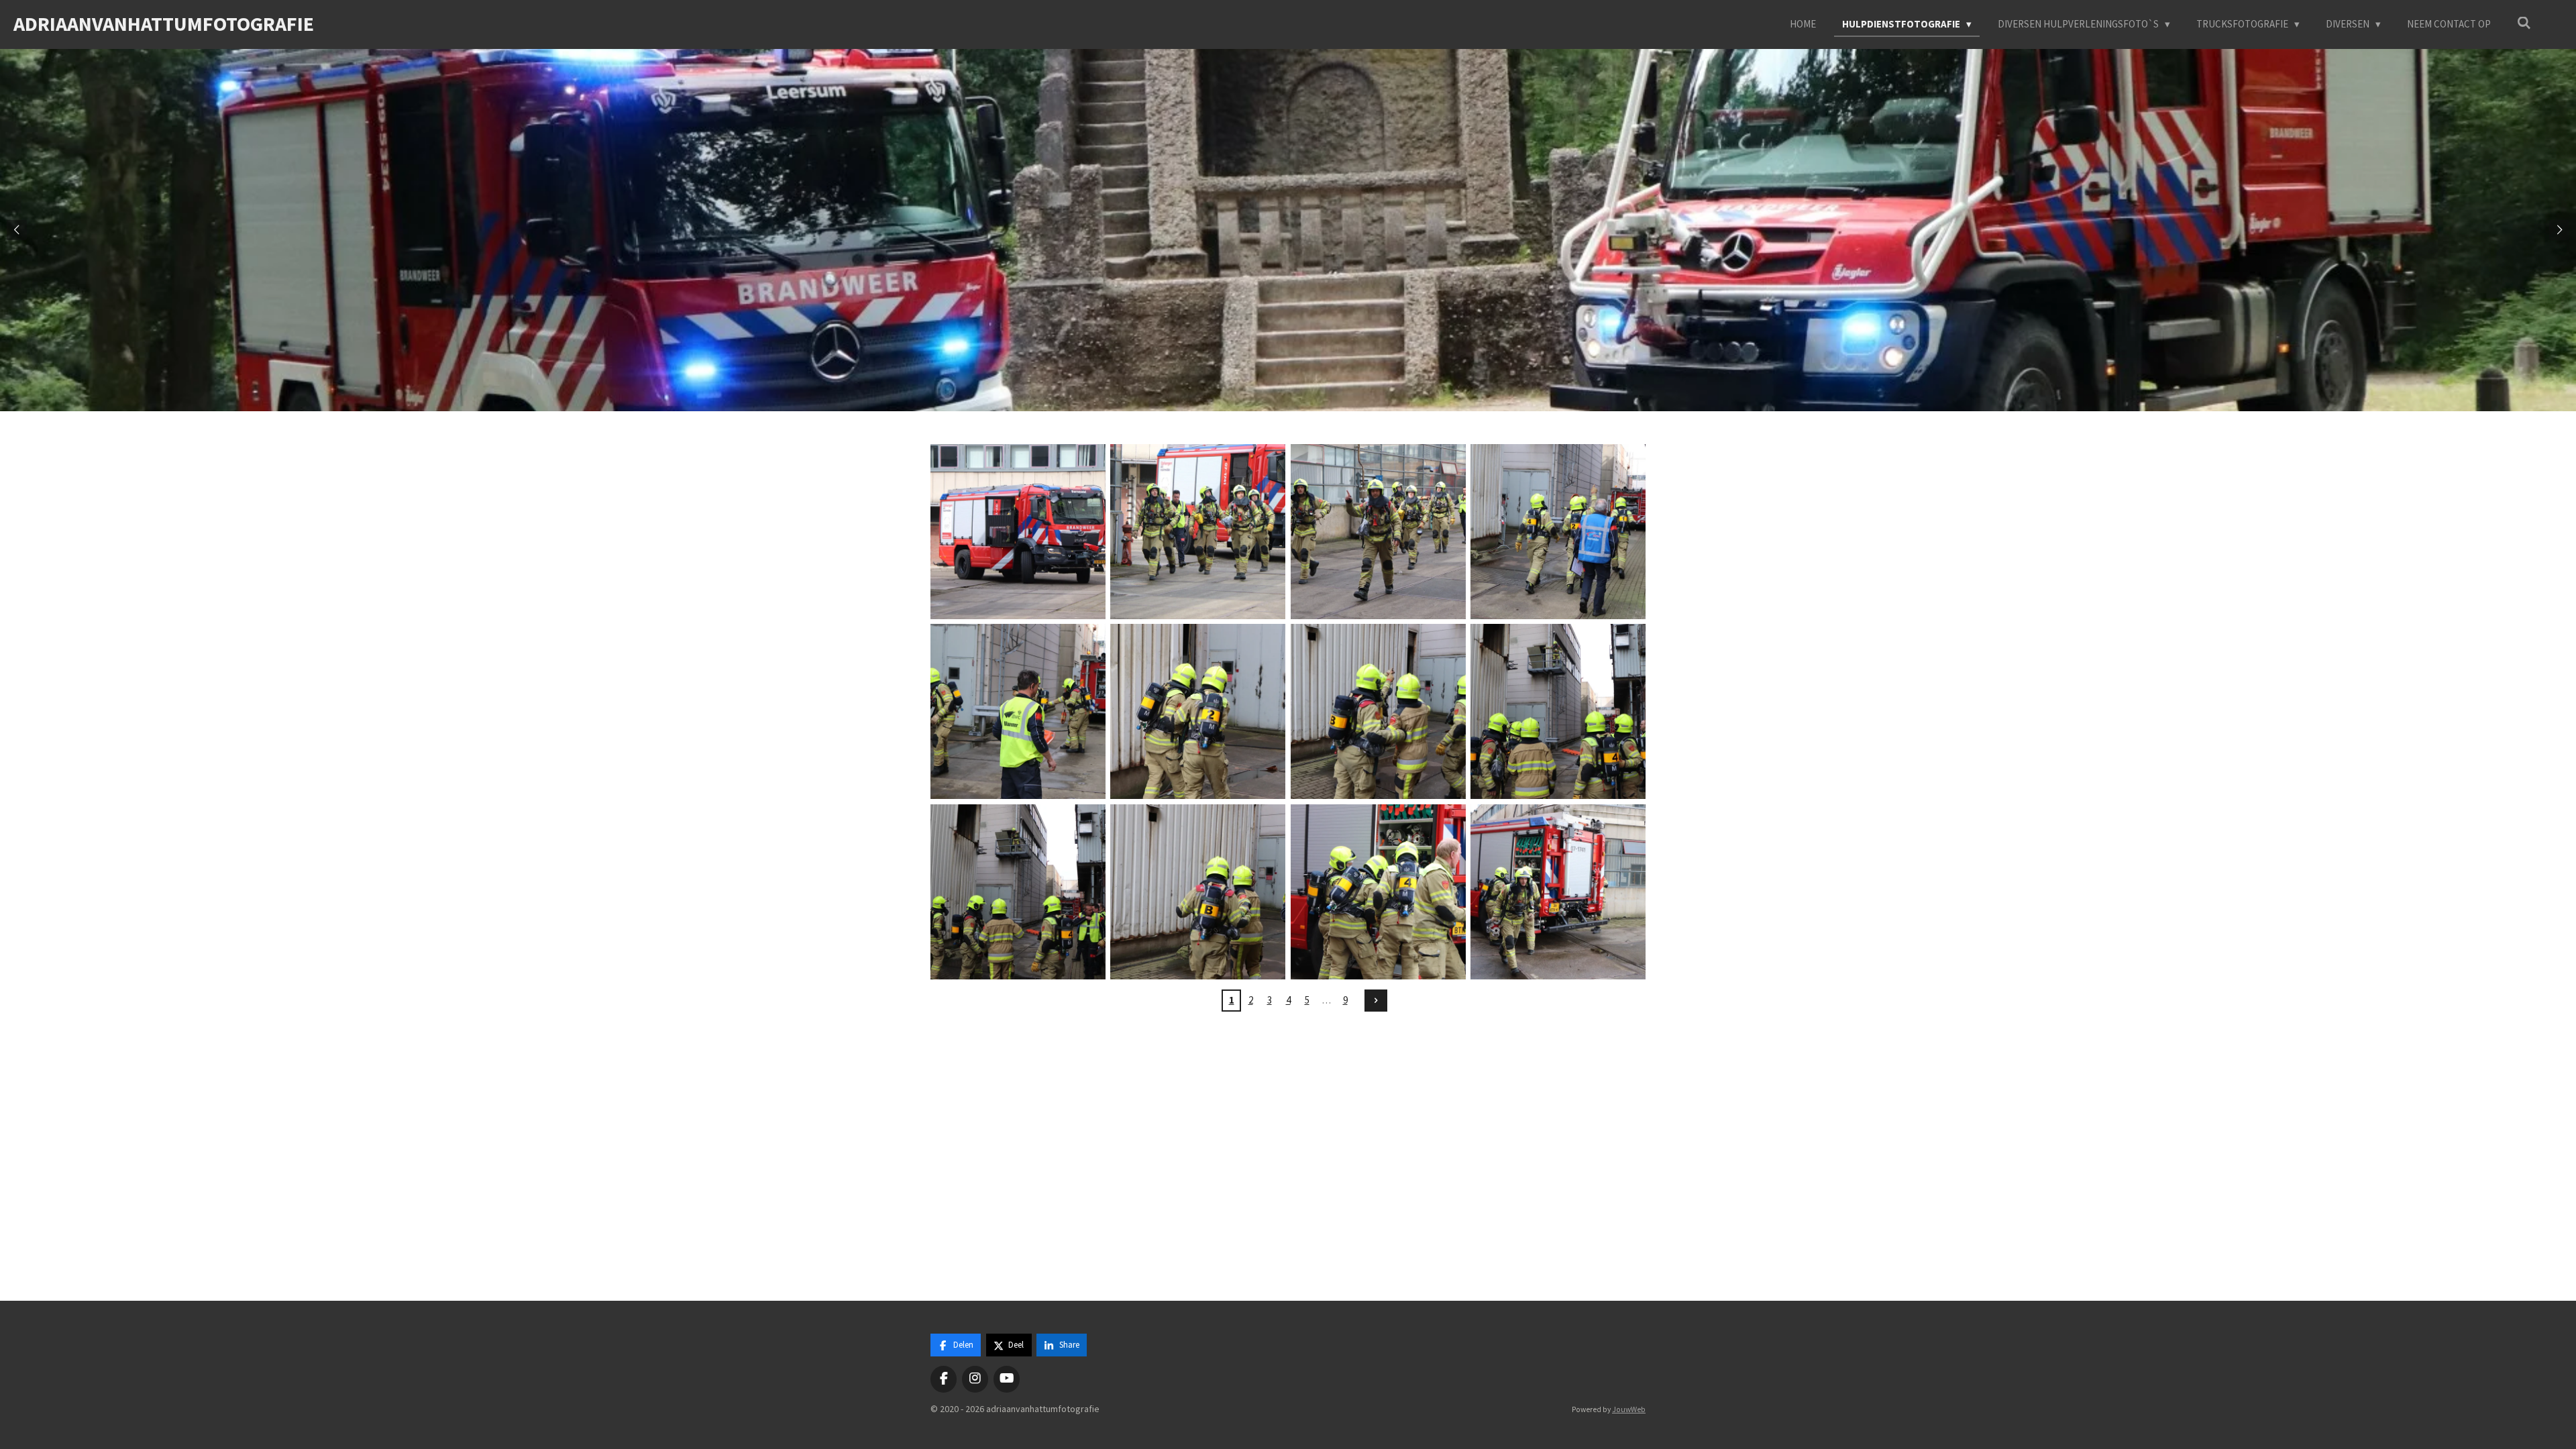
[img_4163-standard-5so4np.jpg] (1558, 712)
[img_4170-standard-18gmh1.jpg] (1378, 892)
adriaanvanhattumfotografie (164, 23)
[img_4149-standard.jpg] (1198, 531)
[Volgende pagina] (1376, 1001)
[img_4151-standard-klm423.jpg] (1378, 531)
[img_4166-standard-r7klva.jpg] (1018, 892)
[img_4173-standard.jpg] (1558, 892)
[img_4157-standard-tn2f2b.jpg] (1018, 712)
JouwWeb (1629, 1409)
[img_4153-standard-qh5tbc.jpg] (1558, 531)
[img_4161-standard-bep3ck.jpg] (1378, 712)
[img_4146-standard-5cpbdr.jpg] (1018, 531)
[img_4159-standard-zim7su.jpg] (1198, 712)
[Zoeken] (2524, 23)
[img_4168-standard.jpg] (1198, 892)
